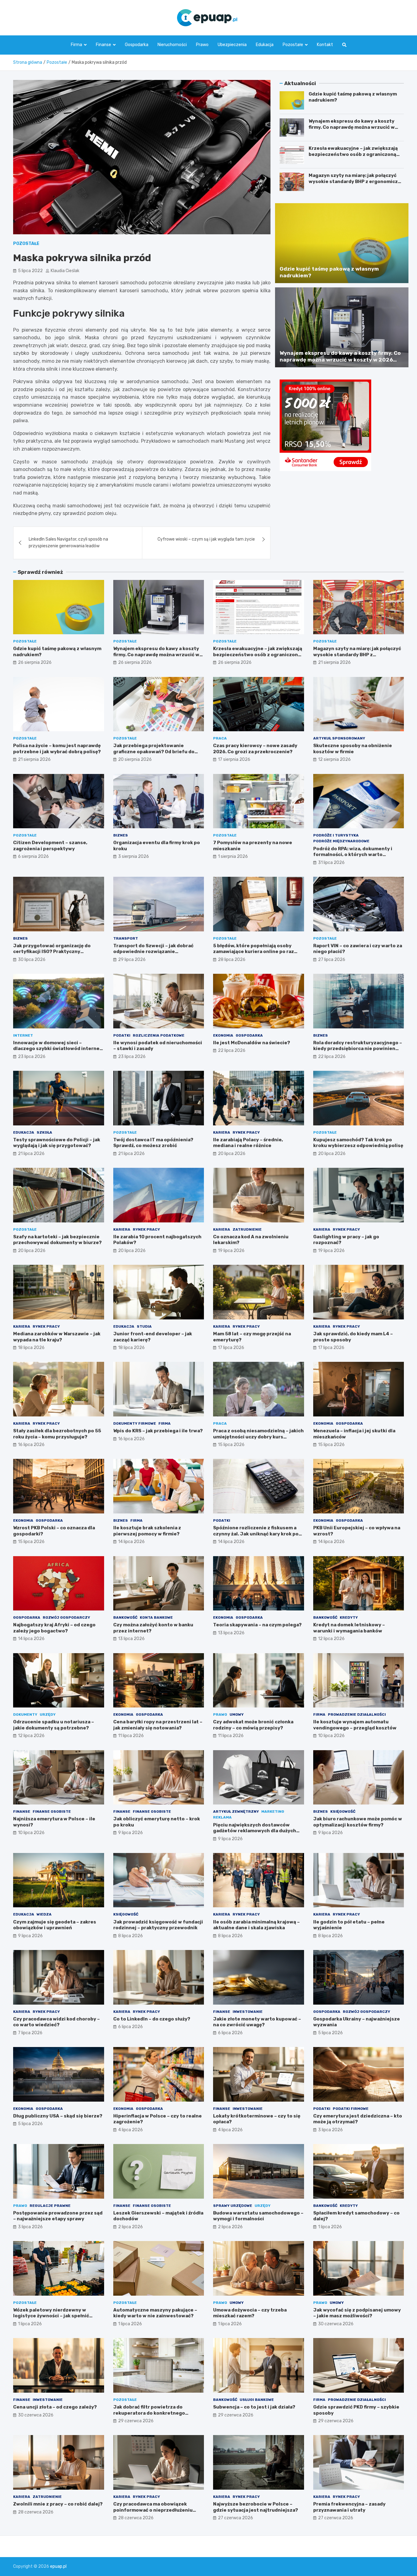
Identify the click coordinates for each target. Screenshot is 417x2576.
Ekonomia (223, 1035)
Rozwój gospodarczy (66, 1617)
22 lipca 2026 (232, 1051)
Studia (144, 1326)
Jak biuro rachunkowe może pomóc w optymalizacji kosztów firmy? (358, 1822)
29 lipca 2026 (132, 960)
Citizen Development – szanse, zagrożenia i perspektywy (50, 846)
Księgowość (343, 1811)
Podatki (122, 1035)
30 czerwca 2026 (336, 2324)
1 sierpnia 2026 (233, 856)
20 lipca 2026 (232, 1154)
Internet (23, 1035)
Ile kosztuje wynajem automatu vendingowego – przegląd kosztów (355, 1725)
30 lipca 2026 (32, 960)
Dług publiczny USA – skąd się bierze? (58, 2116)
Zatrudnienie (247, 1229)
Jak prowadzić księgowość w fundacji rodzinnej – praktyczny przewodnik (158, 1925)
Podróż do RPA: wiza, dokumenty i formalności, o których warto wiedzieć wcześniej (353, 855)
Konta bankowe (156, 1617)
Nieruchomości (172, 45)
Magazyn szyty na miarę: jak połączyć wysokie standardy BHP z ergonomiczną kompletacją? (356, 181)
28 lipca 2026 (232, 960)
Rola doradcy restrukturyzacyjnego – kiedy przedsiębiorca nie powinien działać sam (358, 1049)
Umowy (237, 1714)
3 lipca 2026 (330, 2130)
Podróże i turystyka (336, 835)
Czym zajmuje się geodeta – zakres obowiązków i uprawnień (55, 1925)
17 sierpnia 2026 (234, 759)
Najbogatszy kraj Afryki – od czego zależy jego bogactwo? (54, 1628)
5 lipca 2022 (30, 271)
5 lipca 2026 (330, 2033)
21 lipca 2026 (31, 1154)
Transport (126, 938)
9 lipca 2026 (131, 1833)
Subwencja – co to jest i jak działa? (254, 2407)
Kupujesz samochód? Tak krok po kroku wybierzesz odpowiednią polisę (358, 1143)
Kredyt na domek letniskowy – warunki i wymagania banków (349, 1628)
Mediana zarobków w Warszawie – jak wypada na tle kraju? (57, 1337)
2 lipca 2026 (131, 2227)
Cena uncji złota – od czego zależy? (55, 2407)
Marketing (273, 1811)
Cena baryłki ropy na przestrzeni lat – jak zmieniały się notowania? (158, 1725)
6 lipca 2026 (131, 2027)
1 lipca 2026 (330, 2227)
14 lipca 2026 (131, 1542)
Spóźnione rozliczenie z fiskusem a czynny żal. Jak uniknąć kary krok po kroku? (256, 1534)
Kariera (222, 1132)
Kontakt (325, 45)
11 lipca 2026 (131, 1736)
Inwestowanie (248, 2012)
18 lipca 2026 (31, 1348)
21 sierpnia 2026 (334, 662)
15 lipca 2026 (231, 1445)
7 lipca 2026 (30, 2033)
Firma (76, 45)
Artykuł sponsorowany (339, 738)
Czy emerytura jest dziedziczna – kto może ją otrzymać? (358, 2119)
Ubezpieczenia (232, 45)
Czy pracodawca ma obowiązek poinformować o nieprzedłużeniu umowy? (153, 2510)
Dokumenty (25, 1714)
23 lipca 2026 (32, 1057)
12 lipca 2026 (331, 1639)
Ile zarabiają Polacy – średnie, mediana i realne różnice (248, 1143)
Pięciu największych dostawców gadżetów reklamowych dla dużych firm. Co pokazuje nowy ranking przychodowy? (255, 1834)
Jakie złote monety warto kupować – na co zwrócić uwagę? (257, 2022)
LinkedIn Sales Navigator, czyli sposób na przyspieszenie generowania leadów (68, 543)
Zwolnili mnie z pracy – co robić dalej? (58, 2504)
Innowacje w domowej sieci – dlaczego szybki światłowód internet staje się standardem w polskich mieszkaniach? (58, 1052)
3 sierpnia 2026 (134, 856)
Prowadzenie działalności (357, 1714)
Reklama (222, 1817)
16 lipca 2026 (31, 1445)
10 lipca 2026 (331, 1736)
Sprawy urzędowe (233, 2206)
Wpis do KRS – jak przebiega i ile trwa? (158, 1431)
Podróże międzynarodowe (341, 841)
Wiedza (44, 1914)
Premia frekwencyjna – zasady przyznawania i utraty (349, 2507)
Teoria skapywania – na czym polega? (257, 1625)
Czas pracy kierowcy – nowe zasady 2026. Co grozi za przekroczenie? (255, 749)
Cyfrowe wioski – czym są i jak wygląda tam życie (206, 539)
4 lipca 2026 (131, 2130)
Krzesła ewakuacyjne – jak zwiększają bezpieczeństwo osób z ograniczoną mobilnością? (353, 154)
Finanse (103, 45)
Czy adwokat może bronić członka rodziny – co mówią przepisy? (253, 1725)
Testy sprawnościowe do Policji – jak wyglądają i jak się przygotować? (57, 1143)
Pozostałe (293, 45)
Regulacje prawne (50, 2206)
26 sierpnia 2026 (35, 662)
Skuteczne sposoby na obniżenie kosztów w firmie (353, 749)
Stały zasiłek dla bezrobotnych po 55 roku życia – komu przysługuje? (57, 1434)
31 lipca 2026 (331, 863)
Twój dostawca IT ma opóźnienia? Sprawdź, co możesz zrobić (153, 1143)
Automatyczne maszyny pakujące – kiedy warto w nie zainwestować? (155, 2313)
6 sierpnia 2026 (33, 856)
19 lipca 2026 (231, 1251)
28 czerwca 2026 (36, 2512)
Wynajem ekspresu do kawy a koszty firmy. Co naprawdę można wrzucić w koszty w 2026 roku (352, 127)
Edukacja (265, 45)
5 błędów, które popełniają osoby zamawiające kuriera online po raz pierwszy (254, 952)
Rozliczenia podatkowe (159, 1035)
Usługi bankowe (257, 2400)
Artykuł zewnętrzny (236, 1811)
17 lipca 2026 (231, 1348)
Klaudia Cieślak (65, 271)
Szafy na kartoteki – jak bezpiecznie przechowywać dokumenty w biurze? (57, 1240)
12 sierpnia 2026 (334, 759)
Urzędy (48, 1714)
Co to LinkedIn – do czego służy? (152, 2019)
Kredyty (349, 1617)
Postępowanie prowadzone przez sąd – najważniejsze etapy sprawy (58, 2216)
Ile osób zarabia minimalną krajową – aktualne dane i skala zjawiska (256, 1925)
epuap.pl (58, 2566)
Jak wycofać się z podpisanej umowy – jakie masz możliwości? (357, 2313)
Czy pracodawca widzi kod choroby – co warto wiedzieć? (56, 2022)
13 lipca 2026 (131, 1639)
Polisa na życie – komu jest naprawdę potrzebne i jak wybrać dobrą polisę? (57, 749)
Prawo (202, 45)
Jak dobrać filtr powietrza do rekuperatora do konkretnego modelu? (149, 2413)
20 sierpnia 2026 (135, 759)
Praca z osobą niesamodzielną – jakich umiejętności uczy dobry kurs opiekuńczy (258, 1437)
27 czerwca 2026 (236, 2518)
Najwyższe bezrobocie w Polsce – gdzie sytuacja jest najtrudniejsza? (256, 2507)
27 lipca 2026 (332, 960)
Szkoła (44, 1132)
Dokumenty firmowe (135, 1423)
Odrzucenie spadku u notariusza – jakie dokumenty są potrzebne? (54, 1725)
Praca (220, 738)
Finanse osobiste (52, 1811)
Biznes (121, 835)
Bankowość (125, 1617)
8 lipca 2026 (131, 1936)
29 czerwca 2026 (136, 2421)
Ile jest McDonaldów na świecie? (252, 1043)
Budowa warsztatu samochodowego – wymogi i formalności (258, 2216)
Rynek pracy (246, 1132)
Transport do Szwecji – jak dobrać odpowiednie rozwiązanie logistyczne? (153, 952)
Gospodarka (137, 45)
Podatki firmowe (351, 2109)
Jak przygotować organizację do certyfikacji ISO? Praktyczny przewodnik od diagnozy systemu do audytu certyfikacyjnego (57, 955)
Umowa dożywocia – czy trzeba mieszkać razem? (250, 2313)
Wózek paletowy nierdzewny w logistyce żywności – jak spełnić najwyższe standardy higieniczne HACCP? (53, 2319)
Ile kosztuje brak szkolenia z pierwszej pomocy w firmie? (147, 1531)
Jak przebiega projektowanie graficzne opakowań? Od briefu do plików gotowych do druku (154, 752)
